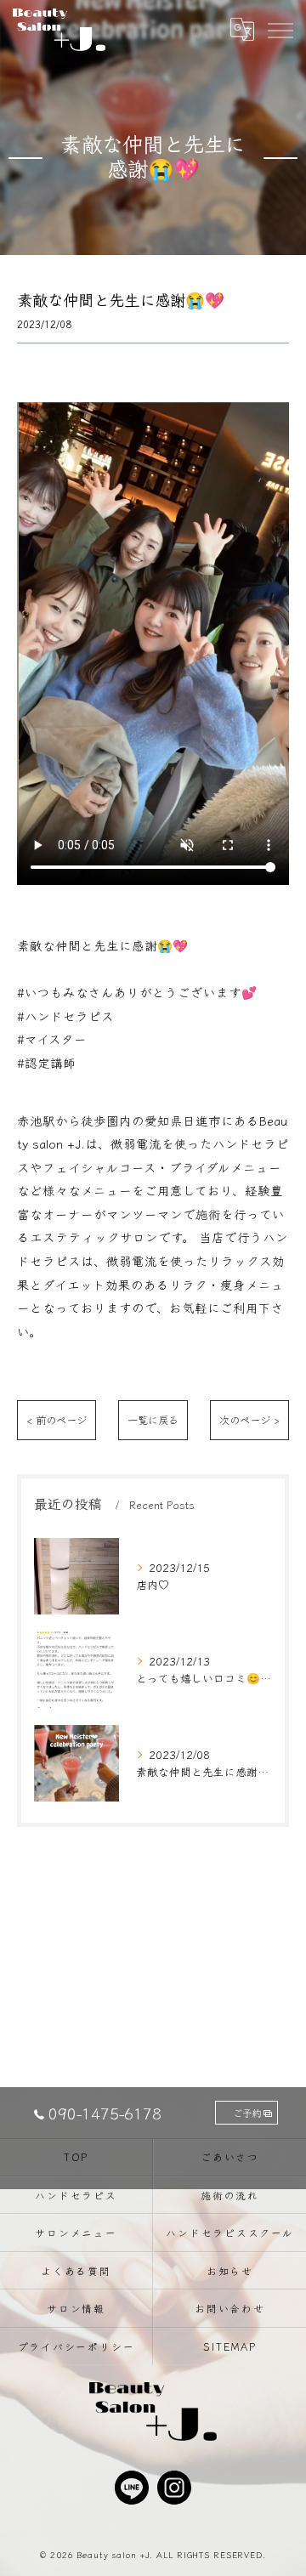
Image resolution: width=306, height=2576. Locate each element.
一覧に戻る (153, 1420)
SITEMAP (229, 2346)
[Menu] (280, 29)
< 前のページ (57, 1420)
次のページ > (249, 1420)
